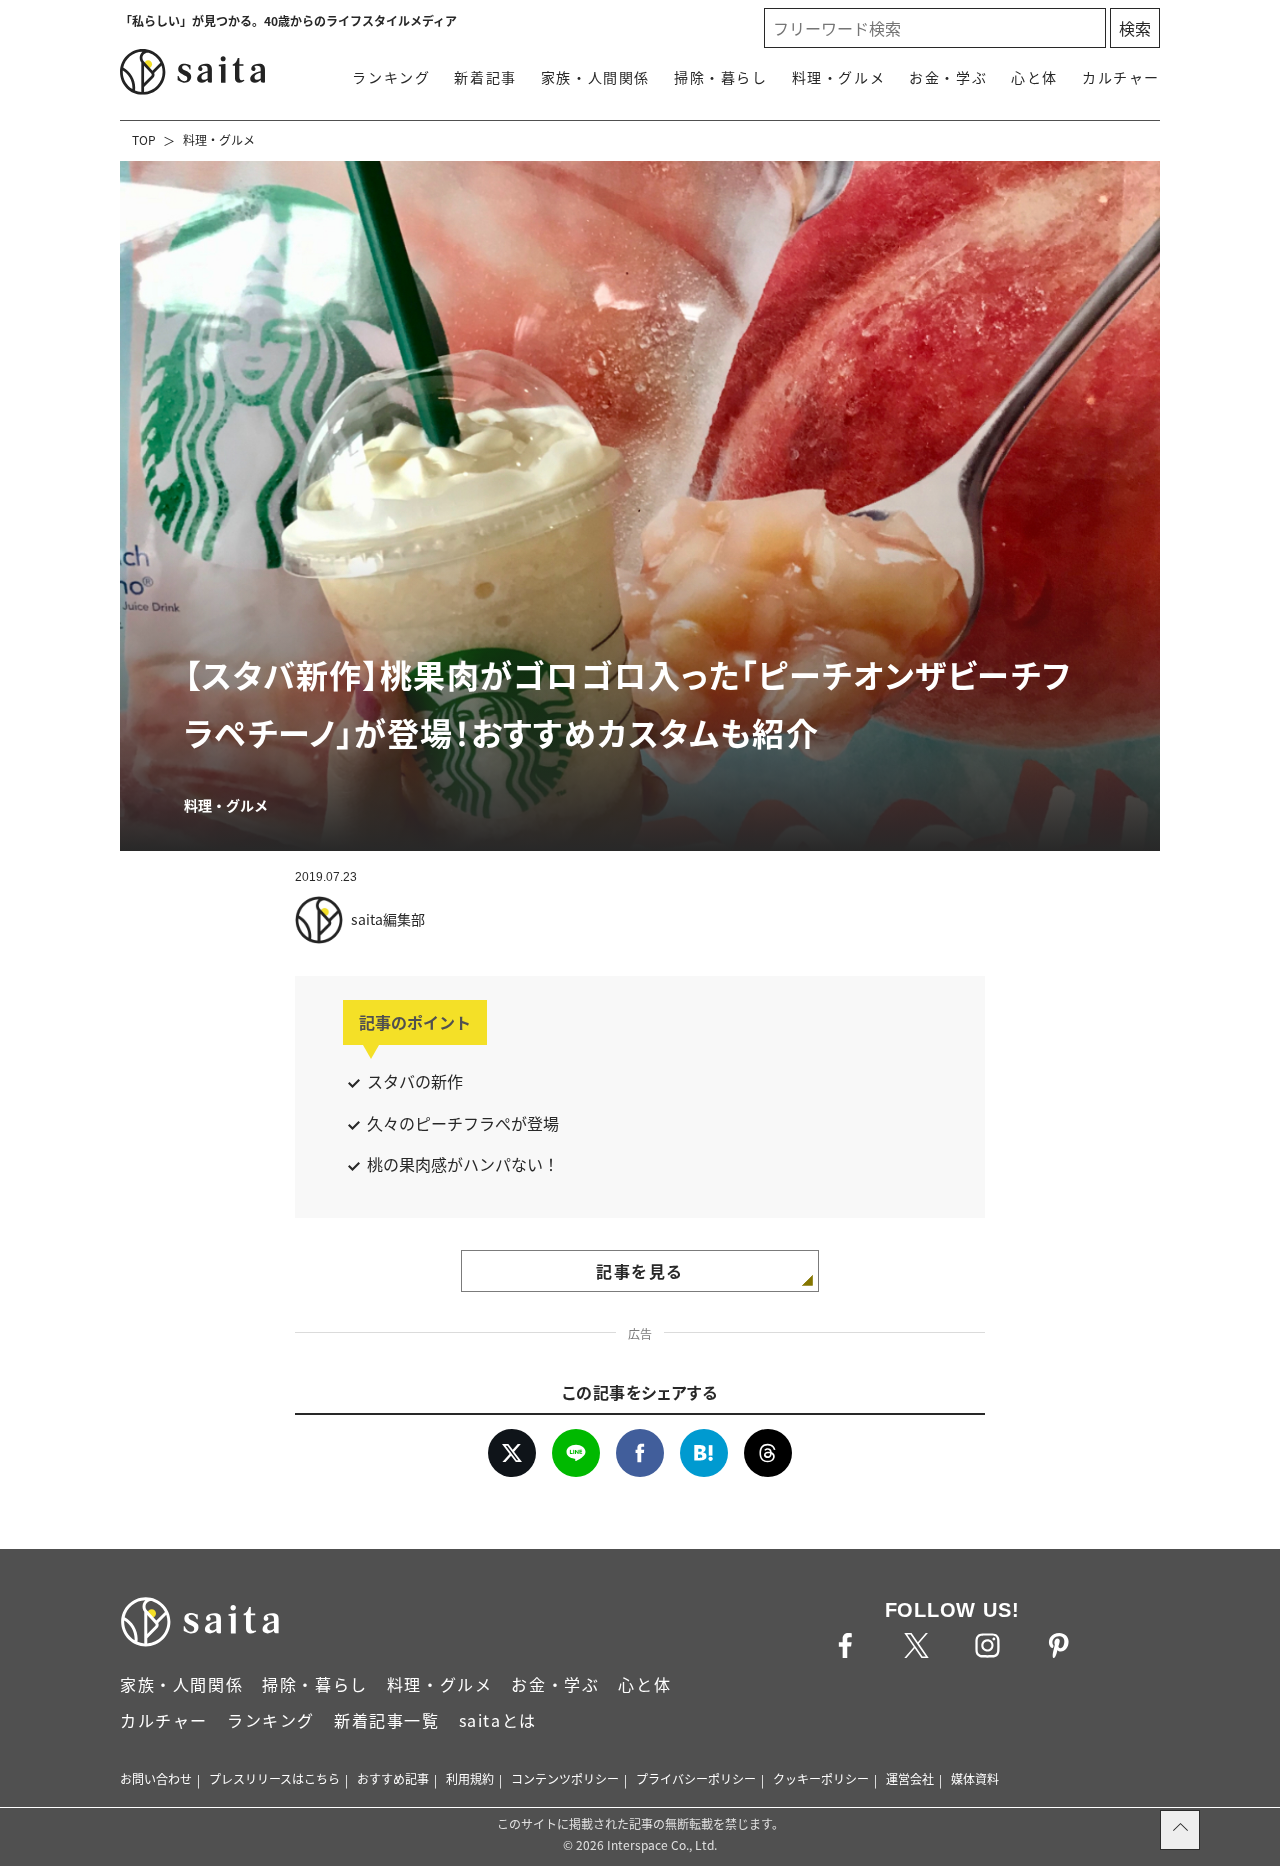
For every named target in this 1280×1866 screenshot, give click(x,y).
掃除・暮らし (721, 77)
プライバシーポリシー (696, 1778)
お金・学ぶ (948, 77)
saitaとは (498, 1720)
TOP (144, 139)
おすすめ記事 (393, 1778)
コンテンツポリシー (565, 1778)
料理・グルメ (839, 77)
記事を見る (640, 1271)
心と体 (1034, 77)
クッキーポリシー (821, 1778)
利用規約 (470, 1778)
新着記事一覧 (387, 1720)
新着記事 (485, 77)
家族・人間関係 (595, 77)
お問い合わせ (156, 1778)
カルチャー (1121, 77)
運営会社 (910, 1778)
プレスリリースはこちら (274, 1778)
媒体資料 (975, 1778)
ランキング (391, 77)
